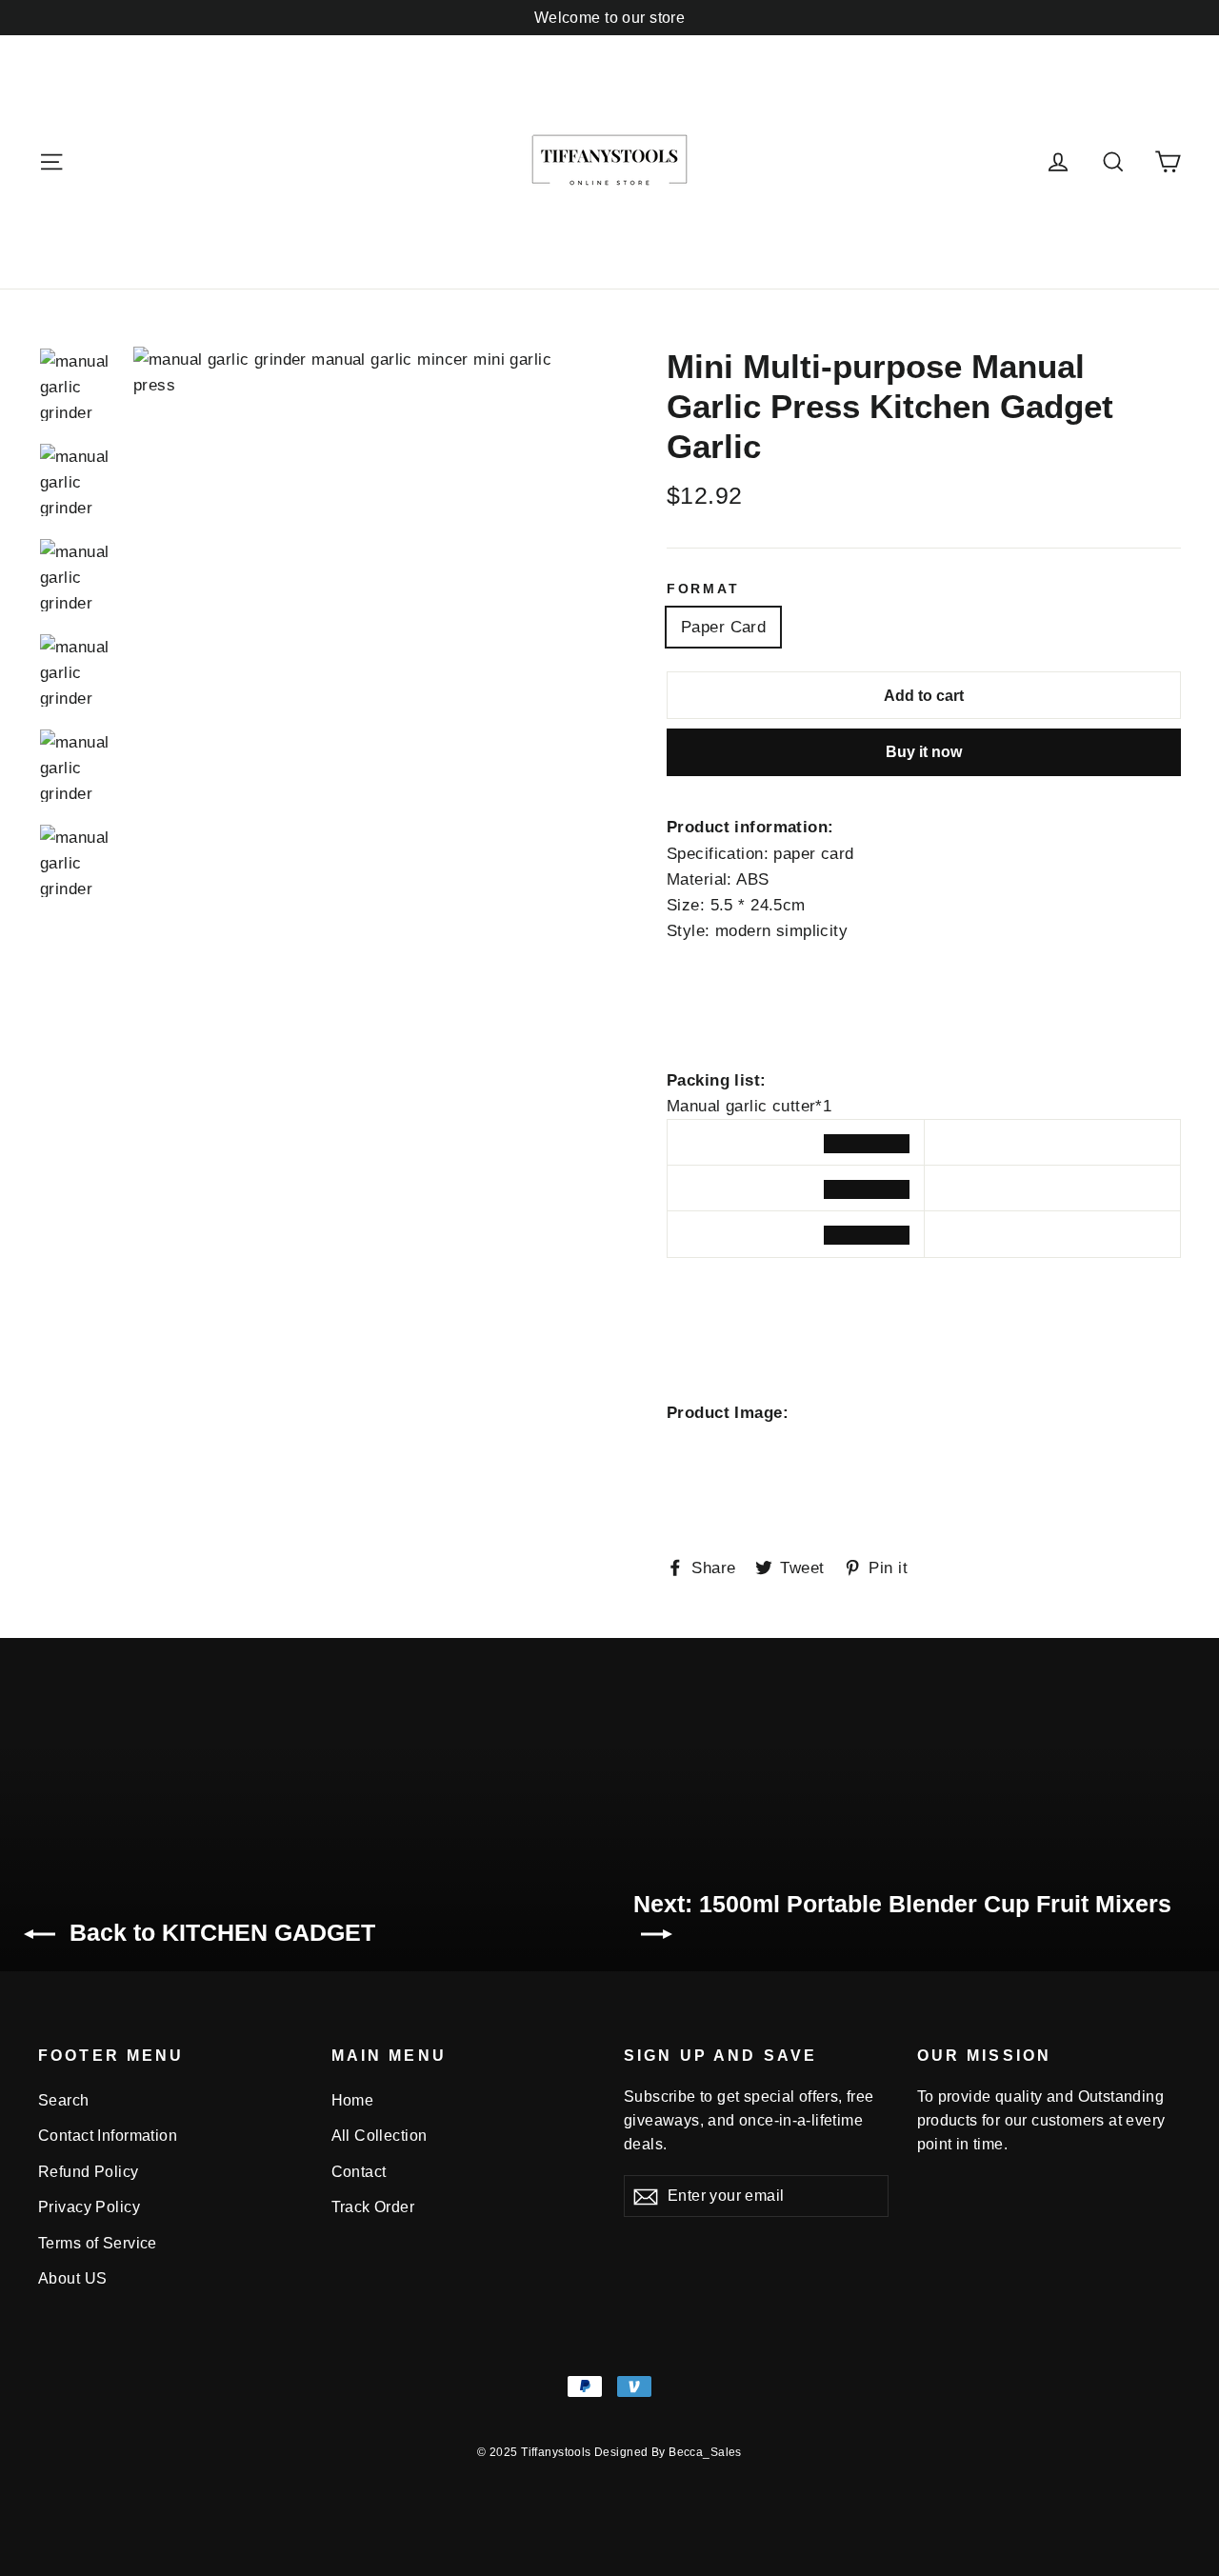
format (703, 589)
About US (72, 2278)
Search (64, 2100)
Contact (359, 2172)
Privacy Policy (89, 2207)
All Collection (380, 2136)
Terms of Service (98, 2243)
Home (353, 2100)
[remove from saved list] (867, 1144)
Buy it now (924, 752)
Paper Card (723, 627)
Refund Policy (89, 2172)
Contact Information (108, 2136)
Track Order (373, 2207)
